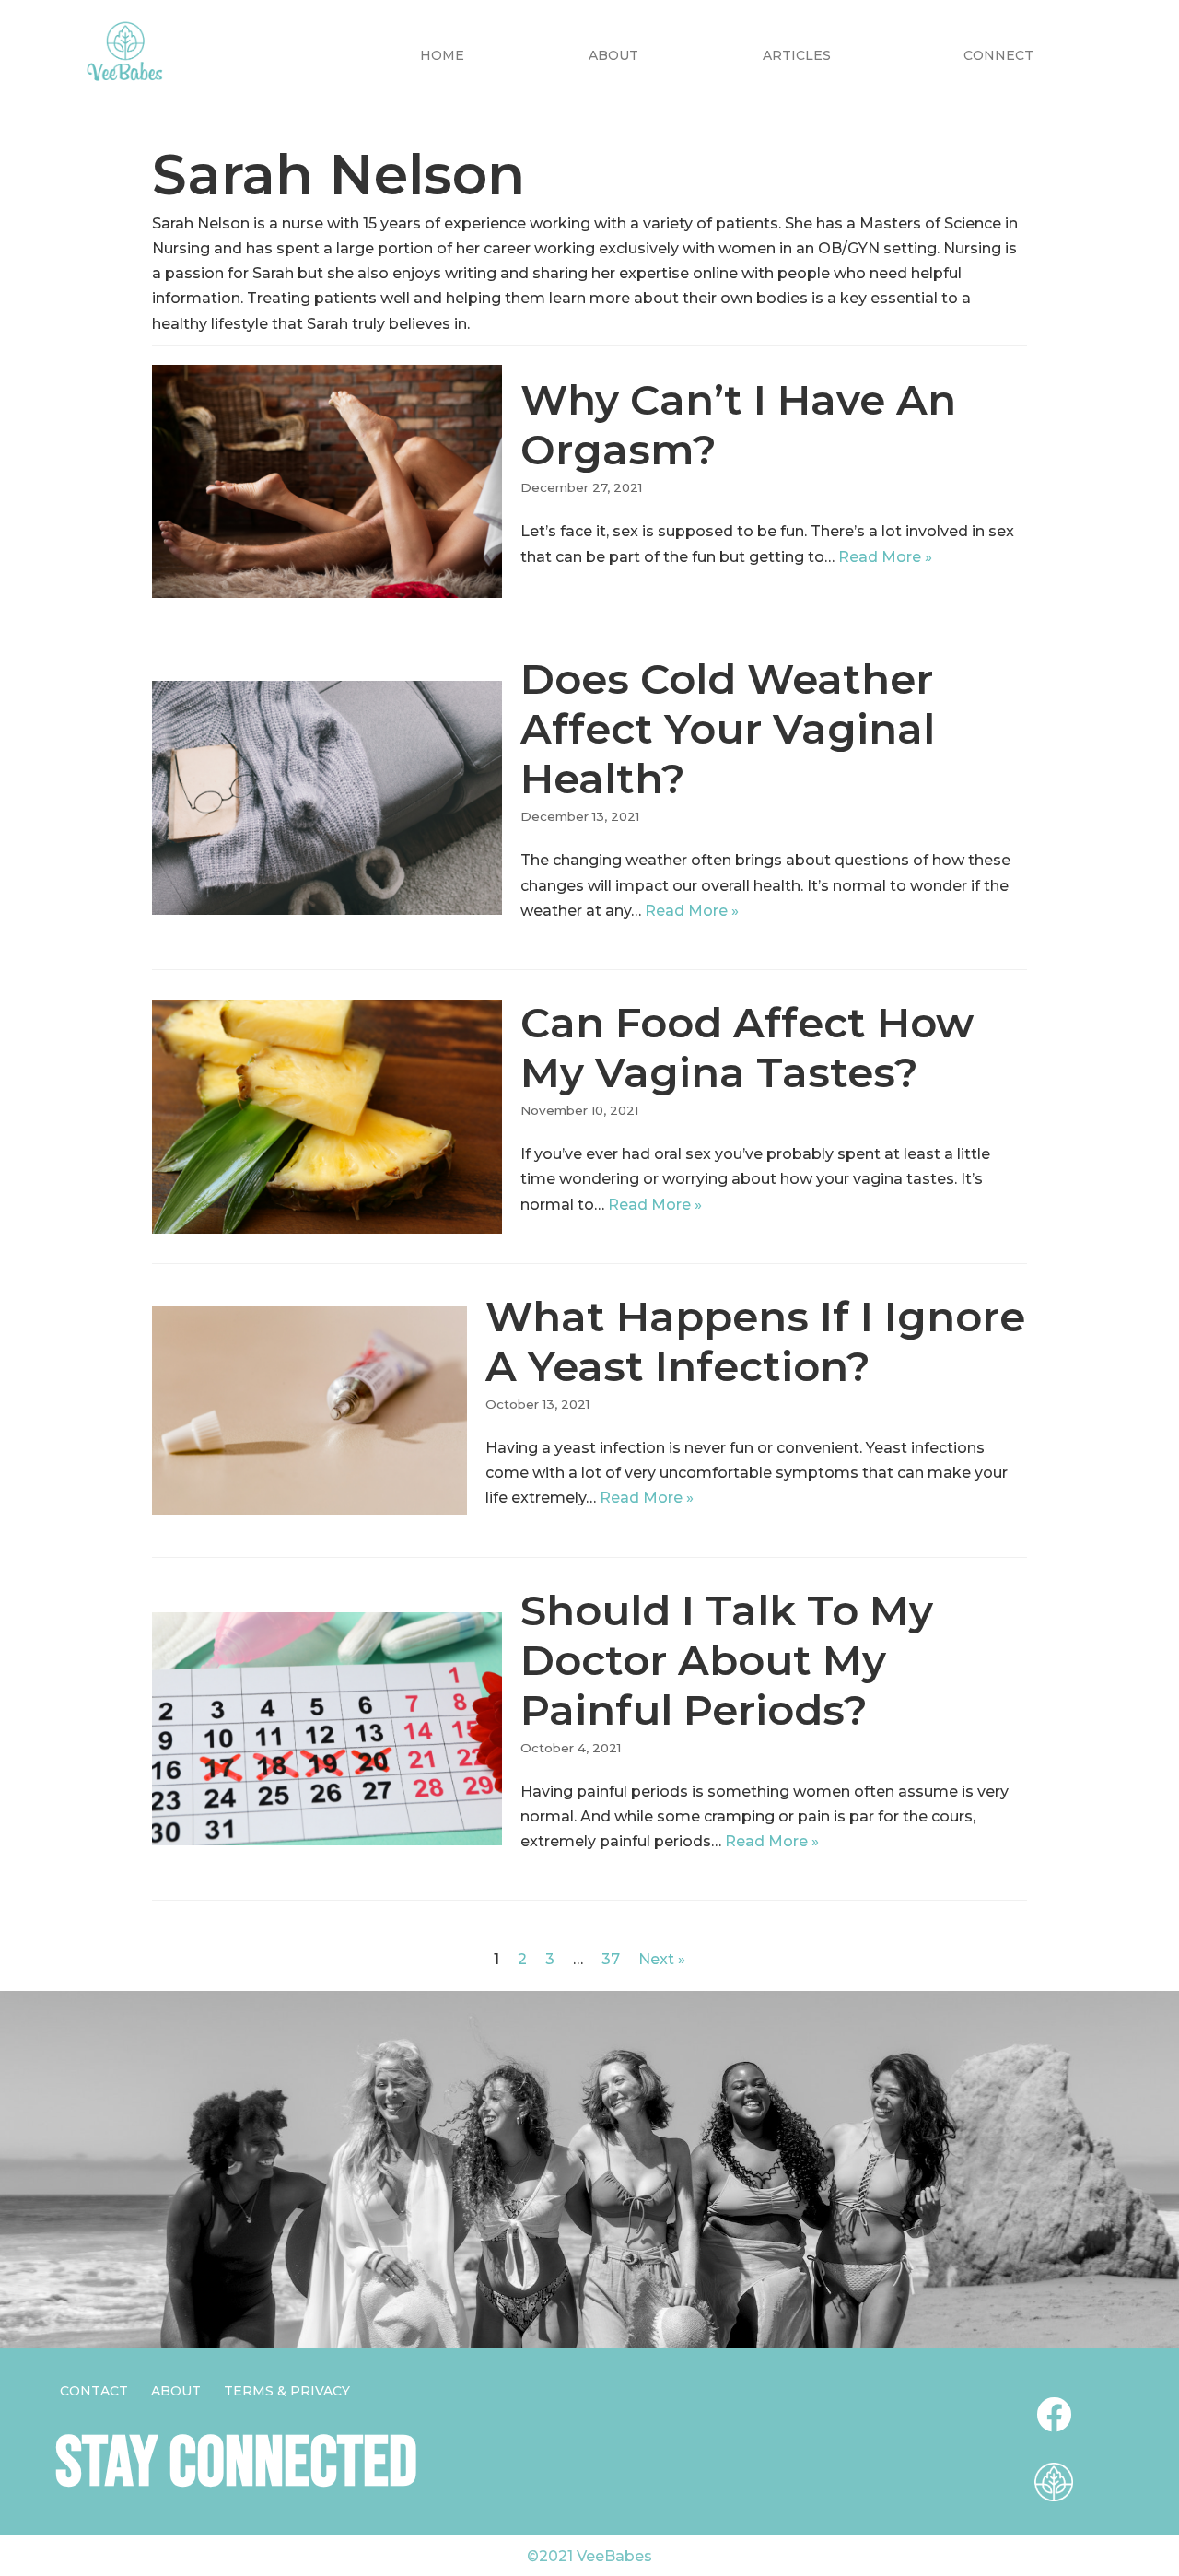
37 (611, 1959)
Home (442, 55)
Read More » (885, 557)
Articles (797, 55)
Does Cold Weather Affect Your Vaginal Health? (728, 728)
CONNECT (998, 55)
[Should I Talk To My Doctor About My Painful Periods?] (327, 1729)
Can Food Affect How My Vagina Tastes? (747, 1047)
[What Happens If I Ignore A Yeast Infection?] (309, 1411)
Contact (94, 2391)
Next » (662, 1959)
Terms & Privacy (287, 2391)
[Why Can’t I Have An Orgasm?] (327, 481)
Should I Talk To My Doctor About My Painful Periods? (727, 1660)
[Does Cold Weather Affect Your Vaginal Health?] (327, 797)
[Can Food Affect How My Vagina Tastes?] (327, 1116)
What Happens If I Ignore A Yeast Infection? (755, 1341)
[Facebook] (1054, 2415)
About (613, 55)
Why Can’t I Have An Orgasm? (738, 424)
